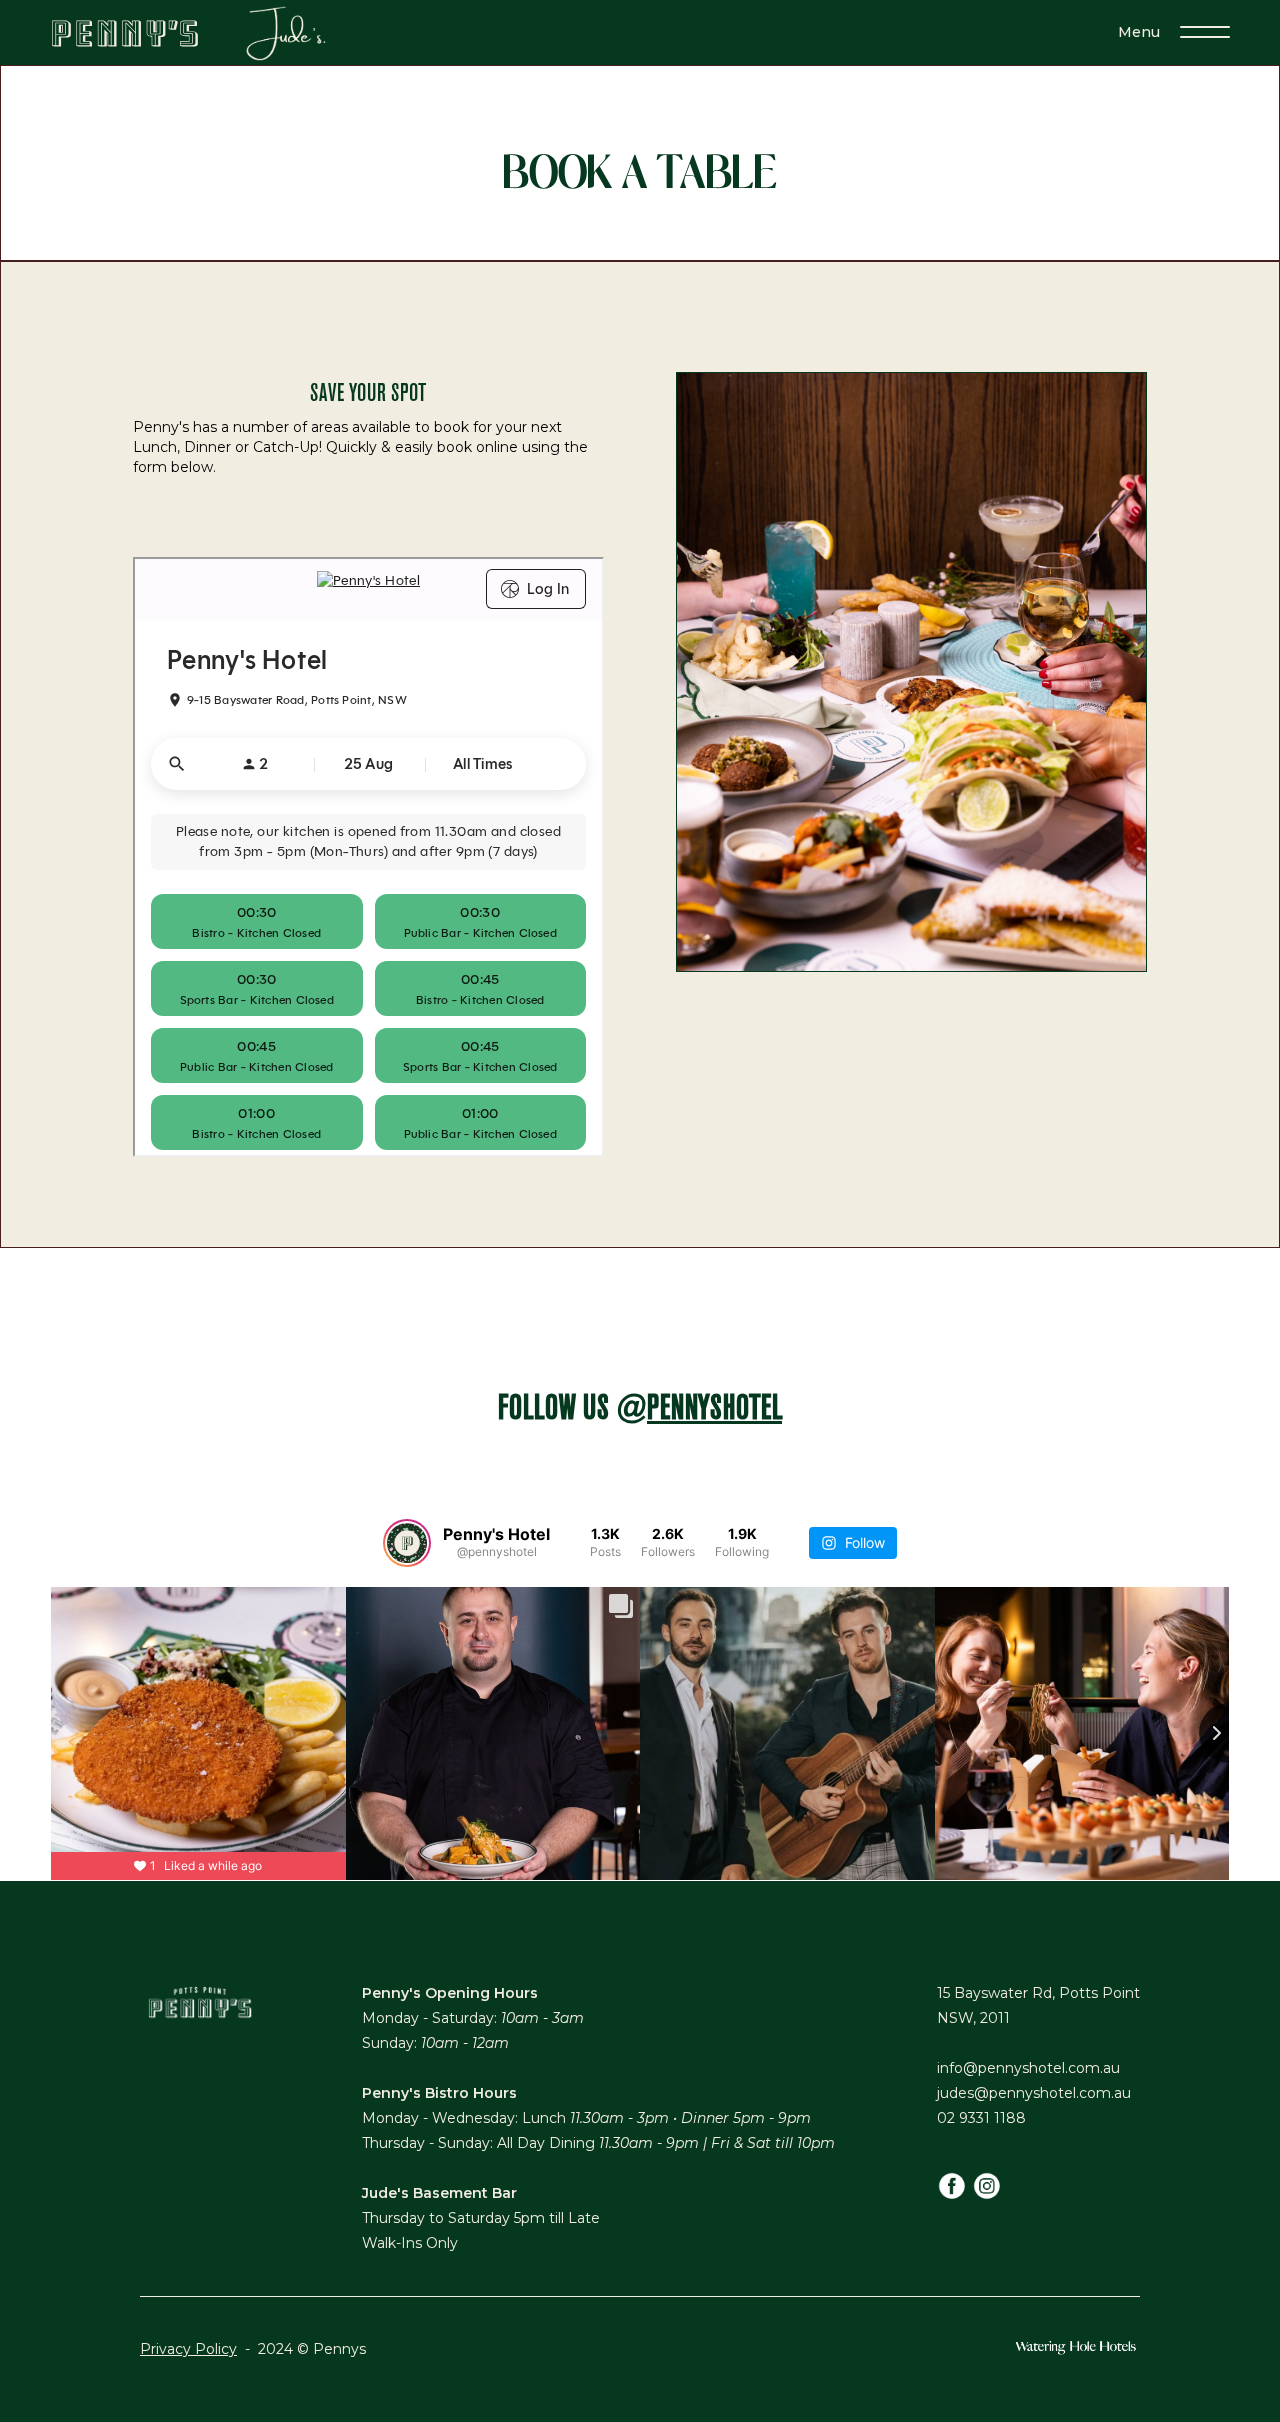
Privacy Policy (188, 2349)
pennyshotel (714, 1409)
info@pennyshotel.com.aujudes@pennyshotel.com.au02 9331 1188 (1034, 2093)
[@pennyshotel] (407, 1543)
